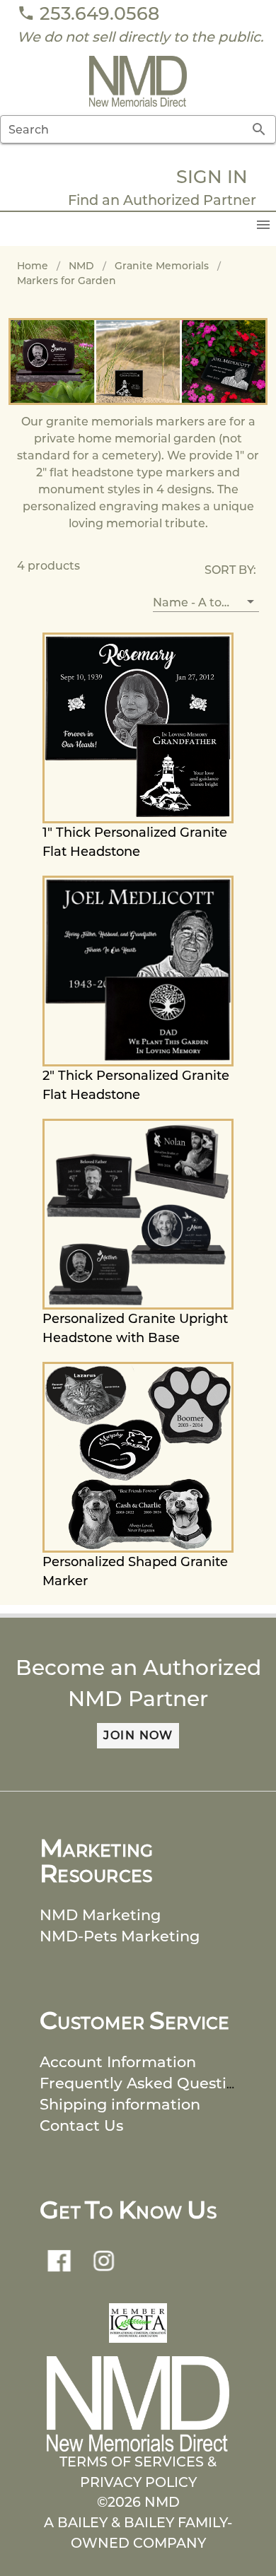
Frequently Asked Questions (146, 2083)
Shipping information (120, 2104)
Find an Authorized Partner (162, 200)
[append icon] (259, 129)
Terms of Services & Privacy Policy (138, 2472)
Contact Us (81, 2125)
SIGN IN (212, 176)
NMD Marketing (100, 1915)
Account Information (118, 2062)
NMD (81, 266)
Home (33, 266)
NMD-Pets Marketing (120, 1936)
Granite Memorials (162, 266)
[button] (206, 602)
